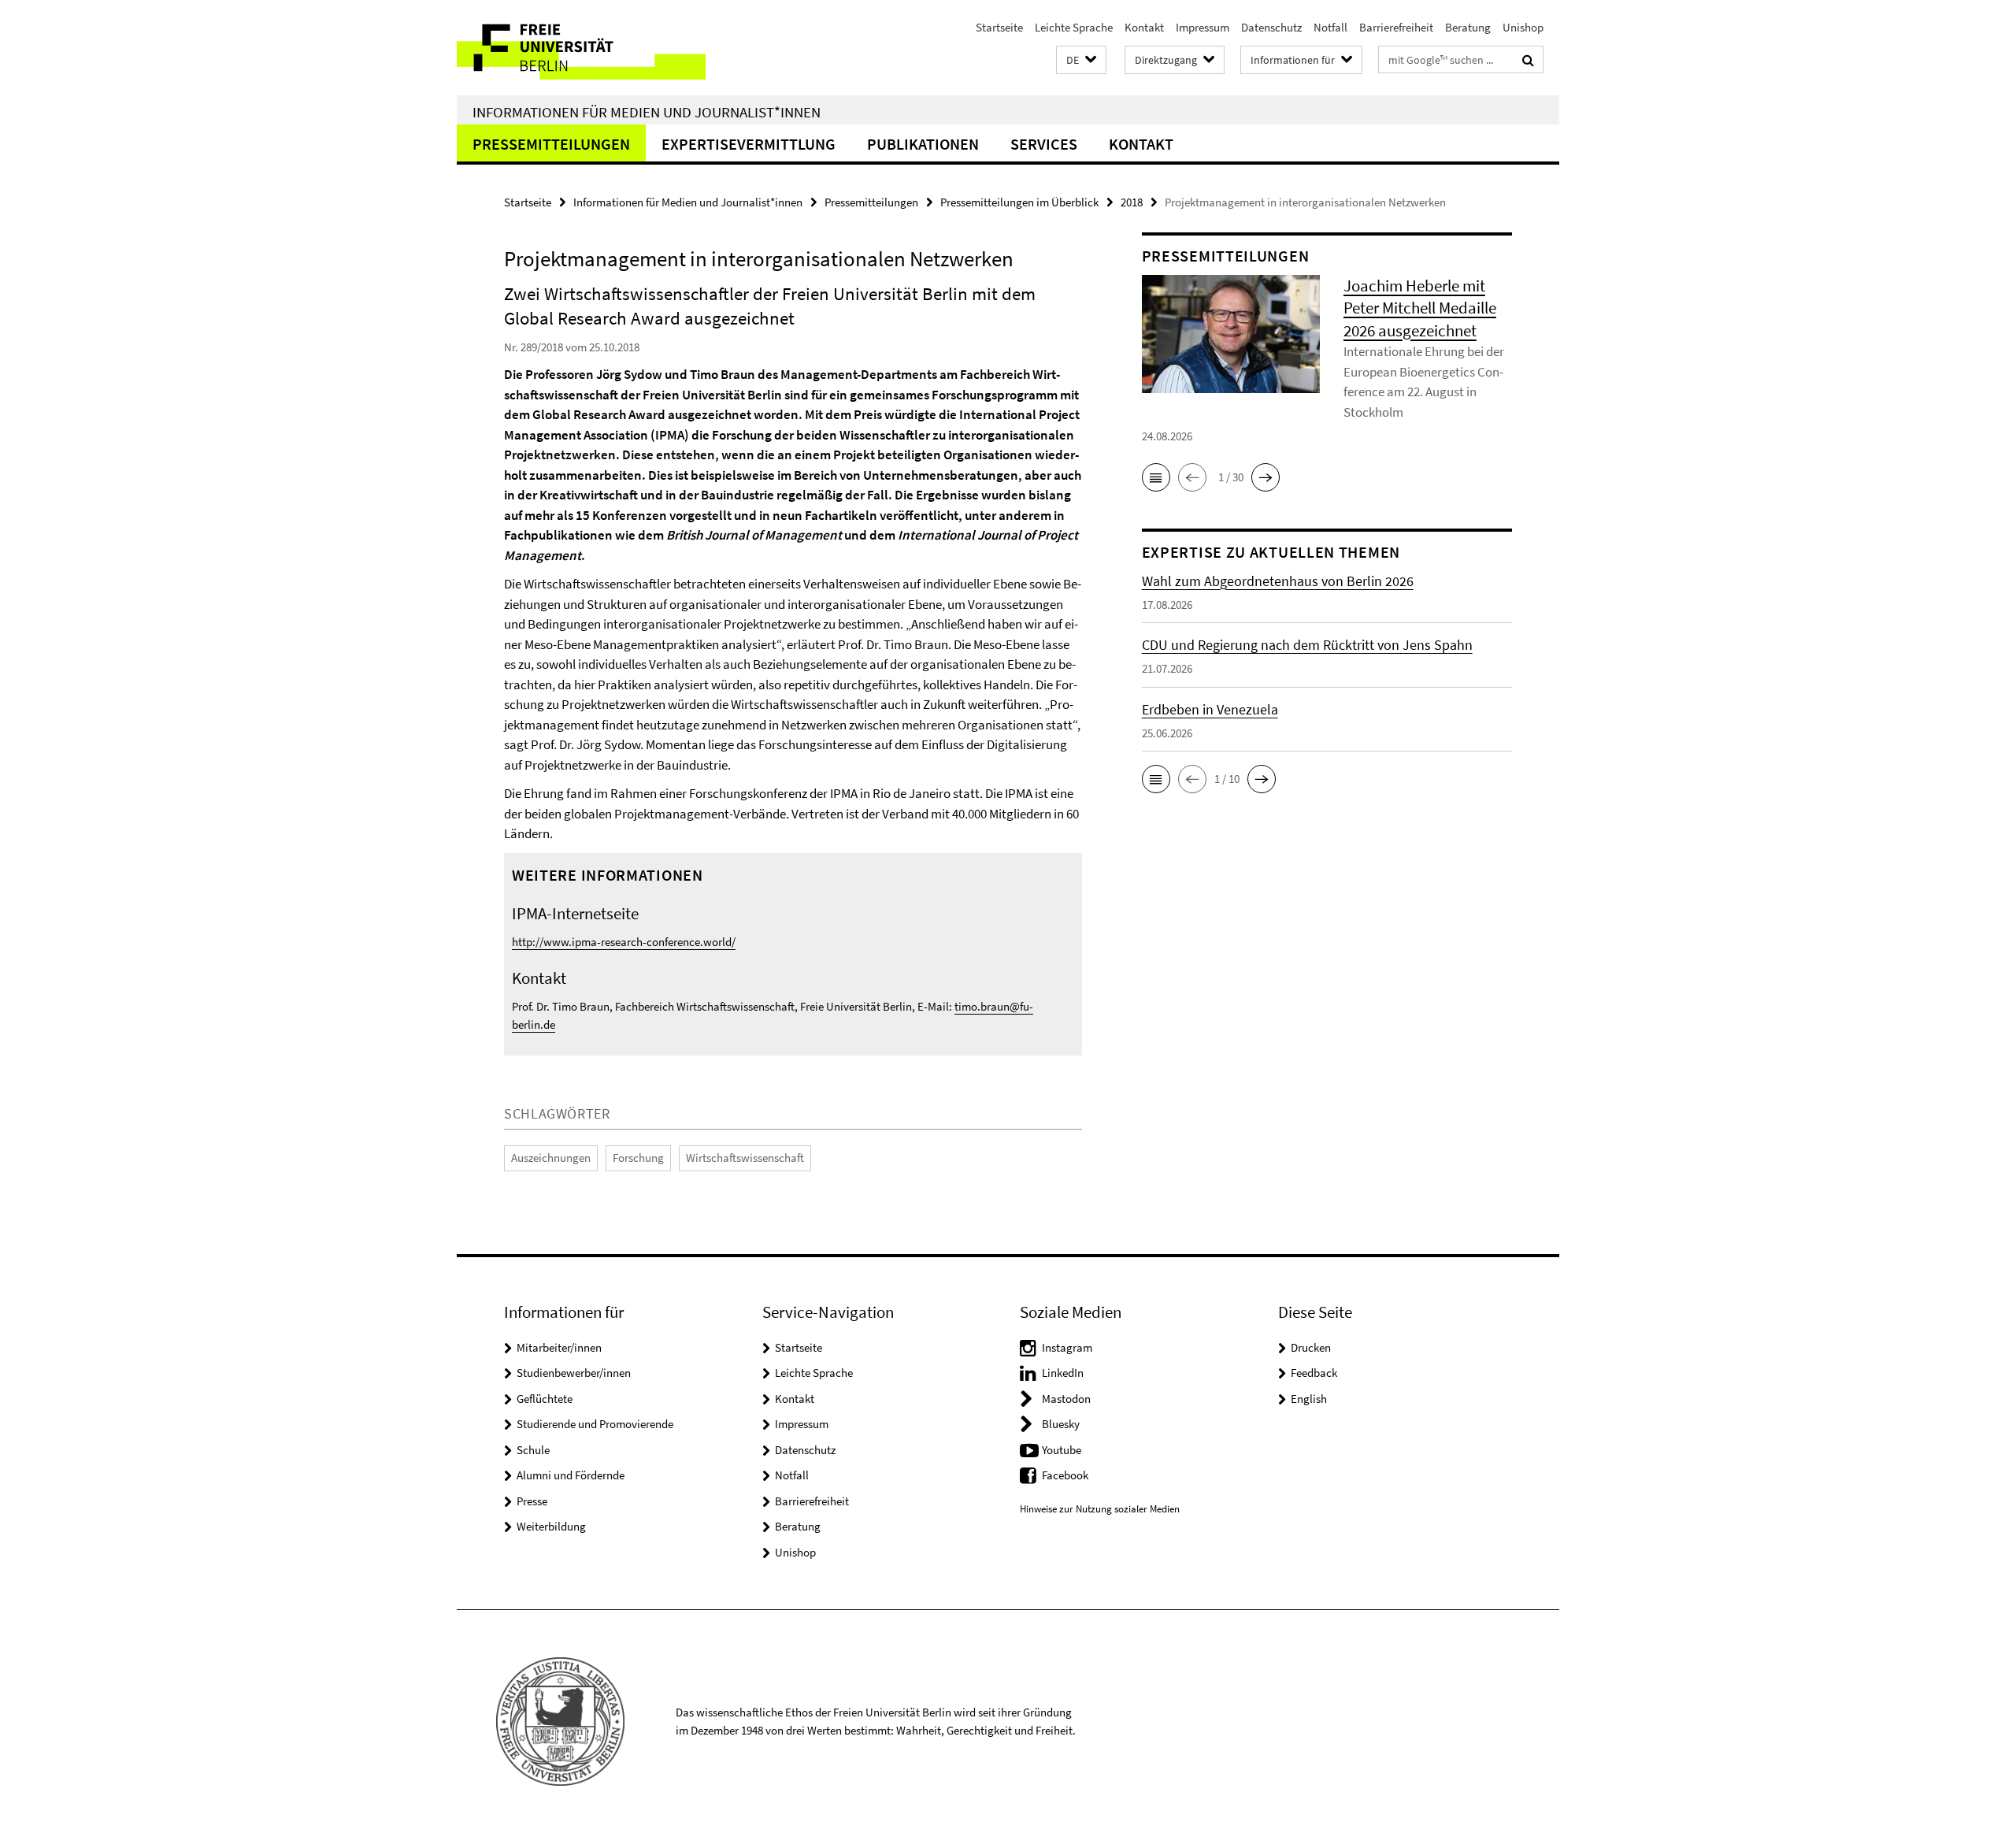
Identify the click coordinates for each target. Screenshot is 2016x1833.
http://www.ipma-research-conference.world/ (624, 942)
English (1309, 1399)
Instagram (1067, 1347)
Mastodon (1066, 1399)
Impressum (1203, 27)
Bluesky (1061, 1424)
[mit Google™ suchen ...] (1528, 60)
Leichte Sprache (1074, 27)
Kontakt (1144, 27)
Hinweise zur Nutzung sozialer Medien (1100, 1509)
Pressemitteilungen (551, 144)
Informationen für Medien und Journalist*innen (647, 112)
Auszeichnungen (551, 1158)
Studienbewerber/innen (574, 1373)
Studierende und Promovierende (595, 1424)
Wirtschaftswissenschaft (745, 1158)
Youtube (1062, 1450)
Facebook (1065, 1475)
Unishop (1523, 27)
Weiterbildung (551, 1526)
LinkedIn (1063, 1373)
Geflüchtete (545, 1399)
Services (1044, 144)
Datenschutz (1271, 27)
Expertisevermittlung (749, 144)
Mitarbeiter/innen (559, 1347)
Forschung (638, 1158)
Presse (532, 1501)
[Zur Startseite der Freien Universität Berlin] (589, 48)
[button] (1081, 60)
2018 (1132, 202)
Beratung (1468, 27)
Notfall (1330, 27)
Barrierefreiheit (1396, 27)
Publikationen (923, 144)
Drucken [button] (1311, 1347)
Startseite (999, 27)
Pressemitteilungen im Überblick (1019, 202)
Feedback (1314, 1373)
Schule (533, 1450)
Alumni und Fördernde (571, 1475)
